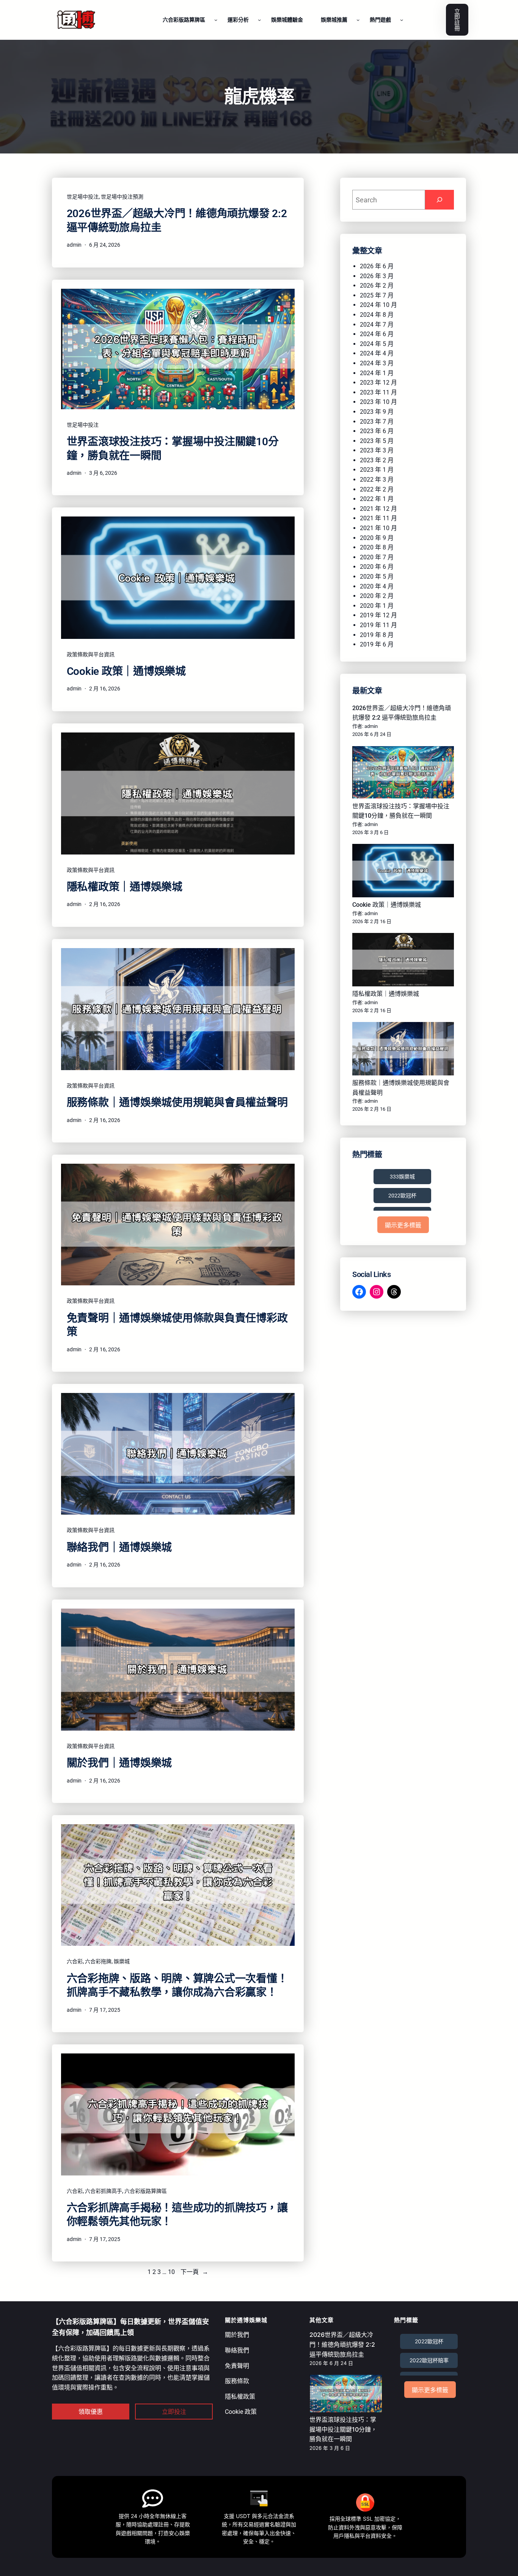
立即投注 (174, 2412)
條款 (243, 2381)
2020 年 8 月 (377, 547)
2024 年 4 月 (377, 353)
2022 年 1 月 (377, 499)
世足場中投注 (83, 197)
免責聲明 (237, 2366)
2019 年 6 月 (377, 644)
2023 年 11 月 (378, 392)
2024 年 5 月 (377, 344)
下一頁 (194, 2272)
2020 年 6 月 (377, 567)
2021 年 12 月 (378, 509)
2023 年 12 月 (378, 383)
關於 (231, 2335)
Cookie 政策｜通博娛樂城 (126, 671)
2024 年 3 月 (377, 363)
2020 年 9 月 (377, 538)
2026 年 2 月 (377, 286)
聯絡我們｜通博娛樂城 (119, 1547)
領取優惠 (91, 2412)
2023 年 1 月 (377, 470)
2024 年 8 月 (377, 315)
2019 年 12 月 (378, 615)
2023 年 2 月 (377, 460)
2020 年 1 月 (377, 606)
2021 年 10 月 (378, 528)
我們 (243, 2335)
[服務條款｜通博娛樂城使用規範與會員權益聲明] (403, 1050)
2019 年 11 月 (378, 625)
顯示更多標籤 (403, 1225)
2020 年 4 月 (377, 586)
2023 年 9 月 (377, 412)
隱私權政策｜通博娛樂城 (125, 887)
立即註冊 (457, 20)
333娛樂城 (402, 1177)
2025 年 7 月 (377, 295)
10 (171, 2272)
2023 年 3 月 (377, 450)
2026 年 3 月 (377, 276)
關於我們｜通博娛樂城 (119, 1763)
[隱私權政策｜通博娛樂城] (403, 961)
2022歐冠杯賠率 (429, 2360)
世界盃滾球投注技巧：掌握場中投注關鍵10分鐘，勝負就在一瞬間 (173, 448)
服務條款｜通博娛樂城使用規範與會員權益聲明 (177, 1103)
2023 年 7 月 (377, 422)
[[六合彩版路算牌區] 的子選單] (216, 20)
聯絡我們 (237, 2350)
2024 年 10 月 (378, 305)
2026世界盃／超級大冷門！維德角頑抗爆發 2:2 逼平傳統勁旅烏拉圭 (177, 220)
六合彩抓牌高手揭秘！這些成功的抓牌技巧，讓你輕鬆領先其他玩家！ (177, 2215)
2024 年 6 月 (377, 334)
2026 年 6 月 (377, 266)
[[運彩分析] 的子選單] (259, 20)
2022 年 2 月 (377, 489)
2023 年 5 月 (377, 441)
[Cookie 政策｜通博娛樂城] (403, 872)
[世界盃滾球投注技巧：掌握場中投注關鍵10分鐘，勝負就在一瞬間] (403, 774)
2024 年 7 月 (377, 325)
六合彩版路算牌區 (146, 2191)
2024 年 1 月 (377, 373)
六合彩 (75, 1961)
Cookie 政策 (241, 2412)
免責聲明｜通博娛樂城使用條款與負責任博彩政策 (177, 1325)
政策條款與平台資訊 (91, 654)
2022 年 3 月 (377, 480)
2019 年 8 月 (377, 635)
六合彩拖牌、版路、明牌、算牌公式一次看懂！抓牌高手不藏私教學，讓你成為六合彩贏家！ (177, 1985)
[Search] (440, 200)
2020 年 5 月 (377, 577)
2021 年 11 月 (378, 518)
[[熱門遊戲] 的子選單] (402, 20)
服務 (231, 2381)
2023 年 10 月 (378, 402)
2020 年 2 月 (377, 596)
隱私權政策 (240, 2397)
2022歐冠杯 (402, 1196)
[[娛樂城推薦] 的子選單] (358, 20)
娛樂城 (122, 1961)
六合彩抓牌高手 (104, 2191)
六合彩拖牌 (98, 1961)
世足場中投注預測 (122, 197)
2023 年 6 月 (377, 431)
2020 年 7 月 (377, 557)
